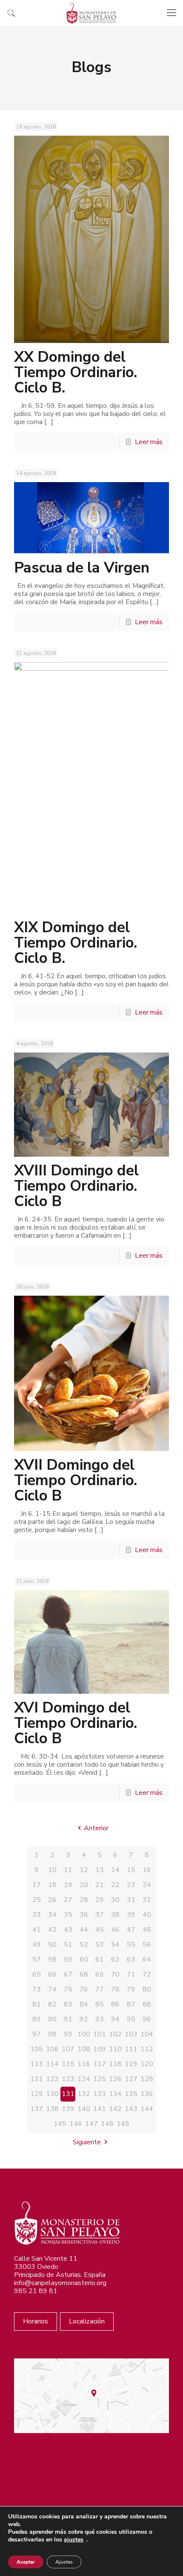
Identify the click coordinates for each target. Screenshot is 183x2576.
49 (37, 1945)
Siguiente (87, 2142)
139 (68, 2109)
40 (147, 1915)
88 (147, 2004)
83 (68, 2004)
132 (84, 2094)
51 (68, 1945)
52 (84, 1945)
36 (84, 1915)
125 (100, 2079)
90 (52, 2019)
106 (52, 2049)
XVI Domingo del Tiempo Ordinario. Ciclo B (76, 1723)
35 (68, 1915)
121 (37, 2079)
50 (52, 1945)
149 (123, 2124)
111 (131, 2049)
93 (100, 2019)
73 (37, 1989)
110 (115, 2049)
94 (115, 2019)
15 (131, 1870)
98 (52, 2034)
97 (37, 2034)
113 (37, 2064)
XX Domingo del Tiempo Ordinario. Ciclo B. (76, 372)
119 (131, 2064)
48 (147, 1930)
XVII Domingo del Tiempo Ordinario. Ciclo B (76, 1480)
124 (84, 2079)
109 (100, 2049)
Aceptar (26, 2562)
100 (84, 2034)
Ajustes (64, 2562)
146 (76, 2124)
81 (37, 2004)
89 (37, 2019)
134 (115, 2094)
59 (68, 1960)
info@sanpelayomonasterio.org (60, 2283)
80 (147, 1989)
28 (84, 1900)
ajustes (74, 2540)
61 (100, 1960)
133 (100, 2094)
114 (52, 2064)
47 (131, 1930)
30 (115, 1900)
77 (100, 1989)
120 (147, 2064)
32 (147, 1900)
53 (100, 1945)
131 (68, 2094)
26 (52, 1900)
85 (100, 2004)
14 (115, 1870)
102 (115, 2034)
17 (37, 1885)
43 (68, 1930)
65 (37, 1974)
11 (68, 1870)
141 (100, 2109)
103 (131, 2034)
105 (37, 2049)
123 (68, 2079)
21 (100, 1885)
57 (37, 1960)
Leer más (149, 442)
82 (52, 2004)
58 (52, 1960)
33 (37, 1915)
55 (131, 1945)
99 (68, 2034)
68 (84, 1974)
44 (84, 1930)
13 (100, 1870)
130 (52, 2094)
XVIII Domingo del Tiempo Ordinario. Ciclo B (76, 1186)
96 (147, 2019)
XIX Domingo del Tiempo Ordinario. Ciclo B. (76, 943)
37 (100, 1915)
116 (84, 2064)
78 (115, 1989)
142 (115, 2109)
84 (84, 2004)
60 (84, 1960)
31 (131, 1900)
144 (147, 2109)
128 (147, 2079)
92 (84, 2019)
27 (68, 1900)
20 (84, 1885)
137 (37, 2109)
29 (100, 1900)
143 (131, 2109)
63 (131, 1960)
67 (68, 1974)
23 (131, 1885)
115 (68, 2064)
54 (115, 1945)
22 (115, 1885)
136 (147, 2094)
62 (115, 1960)
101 (100, 2034)
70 (115, 1974)
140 (84, 2109)
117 (100, 2064)
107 (68, 2049)
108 (84, 2049)
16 (147, 1870)
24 (147, 1885)
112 (147, 2049)
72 (147, 1974)
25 (37, 1900)
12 (84, 1870)
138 (52, 2109)
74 (52, 1989)
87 (131, 2004)
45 (100, 1930)
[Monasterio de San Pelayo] (91, 13)
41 (37, 1930)
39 (131, 1915)
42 (52, 1930)
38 (115, 1915)
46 (115, 1930)
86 (115, 2004)
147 (91, 2124)
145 (60, 2124)
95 (131, 2019)
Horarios (36, 2321)
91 (68, 2019)
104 (147, 2034)
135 (131, 2094)
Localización (87, 2321)
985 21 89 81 (36, 2291)
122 (52, 2079)
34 (52, 1915)
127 (131, 2079)
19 (68, 1885)
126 (115, 2079)
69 (100, 1974)
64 (147, 1960)
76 (84, 1989)
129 (37, 2094)
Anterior (96, 1828)
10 (52, 1870)
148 (107, 2124)
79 (131, 1989)
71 (131, 1974)
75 (68, 1989)
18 (52, 1885)
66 (52, 1974)
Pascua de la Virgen (82, 568)
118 (115, 2064)
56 (147, 1945)
